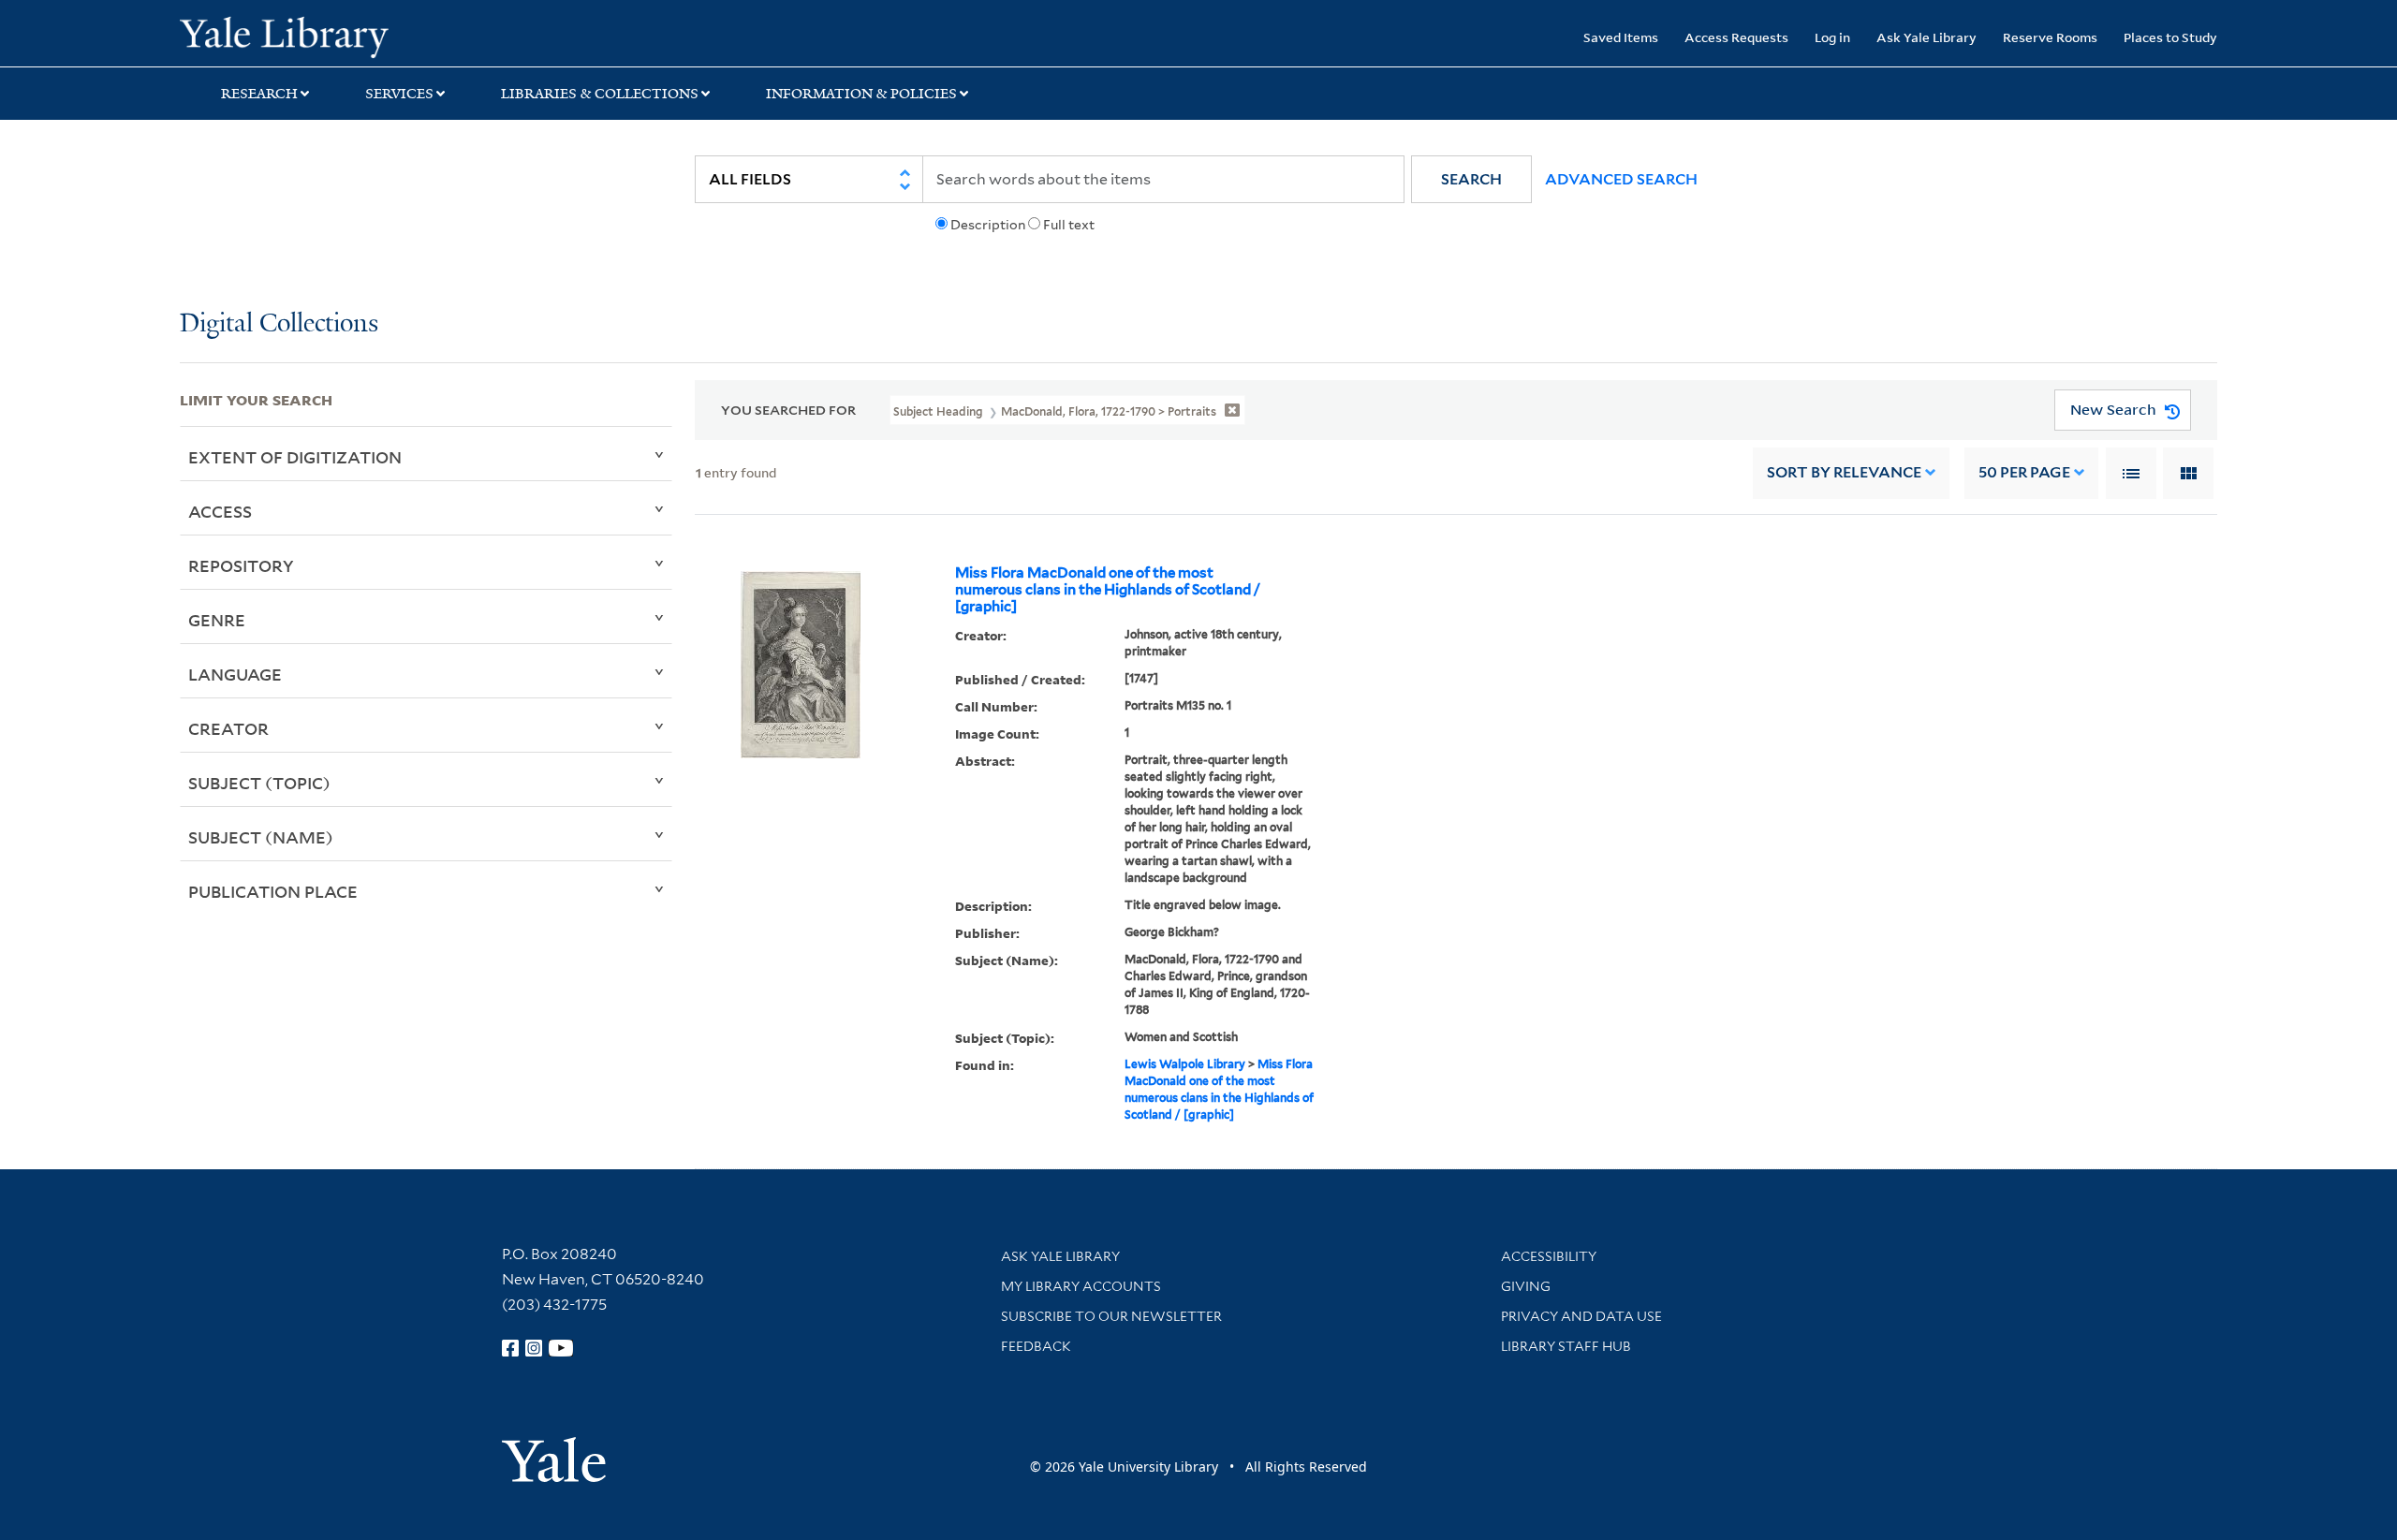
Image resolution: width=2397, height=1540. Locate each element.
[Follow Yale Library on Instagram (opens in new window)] (534, 1348)
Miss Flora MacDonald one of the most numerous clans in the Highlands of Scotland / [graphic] (1108, 590)
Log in (1832, 37)
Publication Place (273, 891)
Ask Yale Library (1926, 37)
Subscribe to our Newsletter (1111, 1316)
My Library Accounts (1081, 1286)
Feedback (1036, 1346)
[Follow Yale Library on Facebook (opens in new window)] (510, 1348)
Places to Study (2170, 37)
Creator (228, 728)
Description (988, 225)
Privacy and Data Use (1581, 1316)
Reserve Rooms (2050, 37)
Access (220, 511)
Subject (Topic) (259, 783)
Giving (1526, 1286)
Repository (241, 565)
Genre (217, 620)
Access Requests (1736, 37)
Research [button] (259, 94)
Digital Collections (279, 324)
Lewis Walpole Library (1185, 1064)
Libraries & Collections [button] (600, 94)
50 (2024, 472)
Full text (1069, 225)
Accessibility (1549, 1256)
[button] (1471, 179)
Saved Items (1621, 37)
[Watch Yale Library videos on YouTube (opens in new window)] (561, 1348)
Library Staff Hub (1566, 1346)
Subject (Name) (261, 837)
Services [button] (399, 94)
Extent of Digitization (295, 457)
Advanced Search (1621, 179)
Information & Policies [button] (861, 94)
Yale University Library (332, 36)
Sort (1844, 472)
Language (235, 674)
